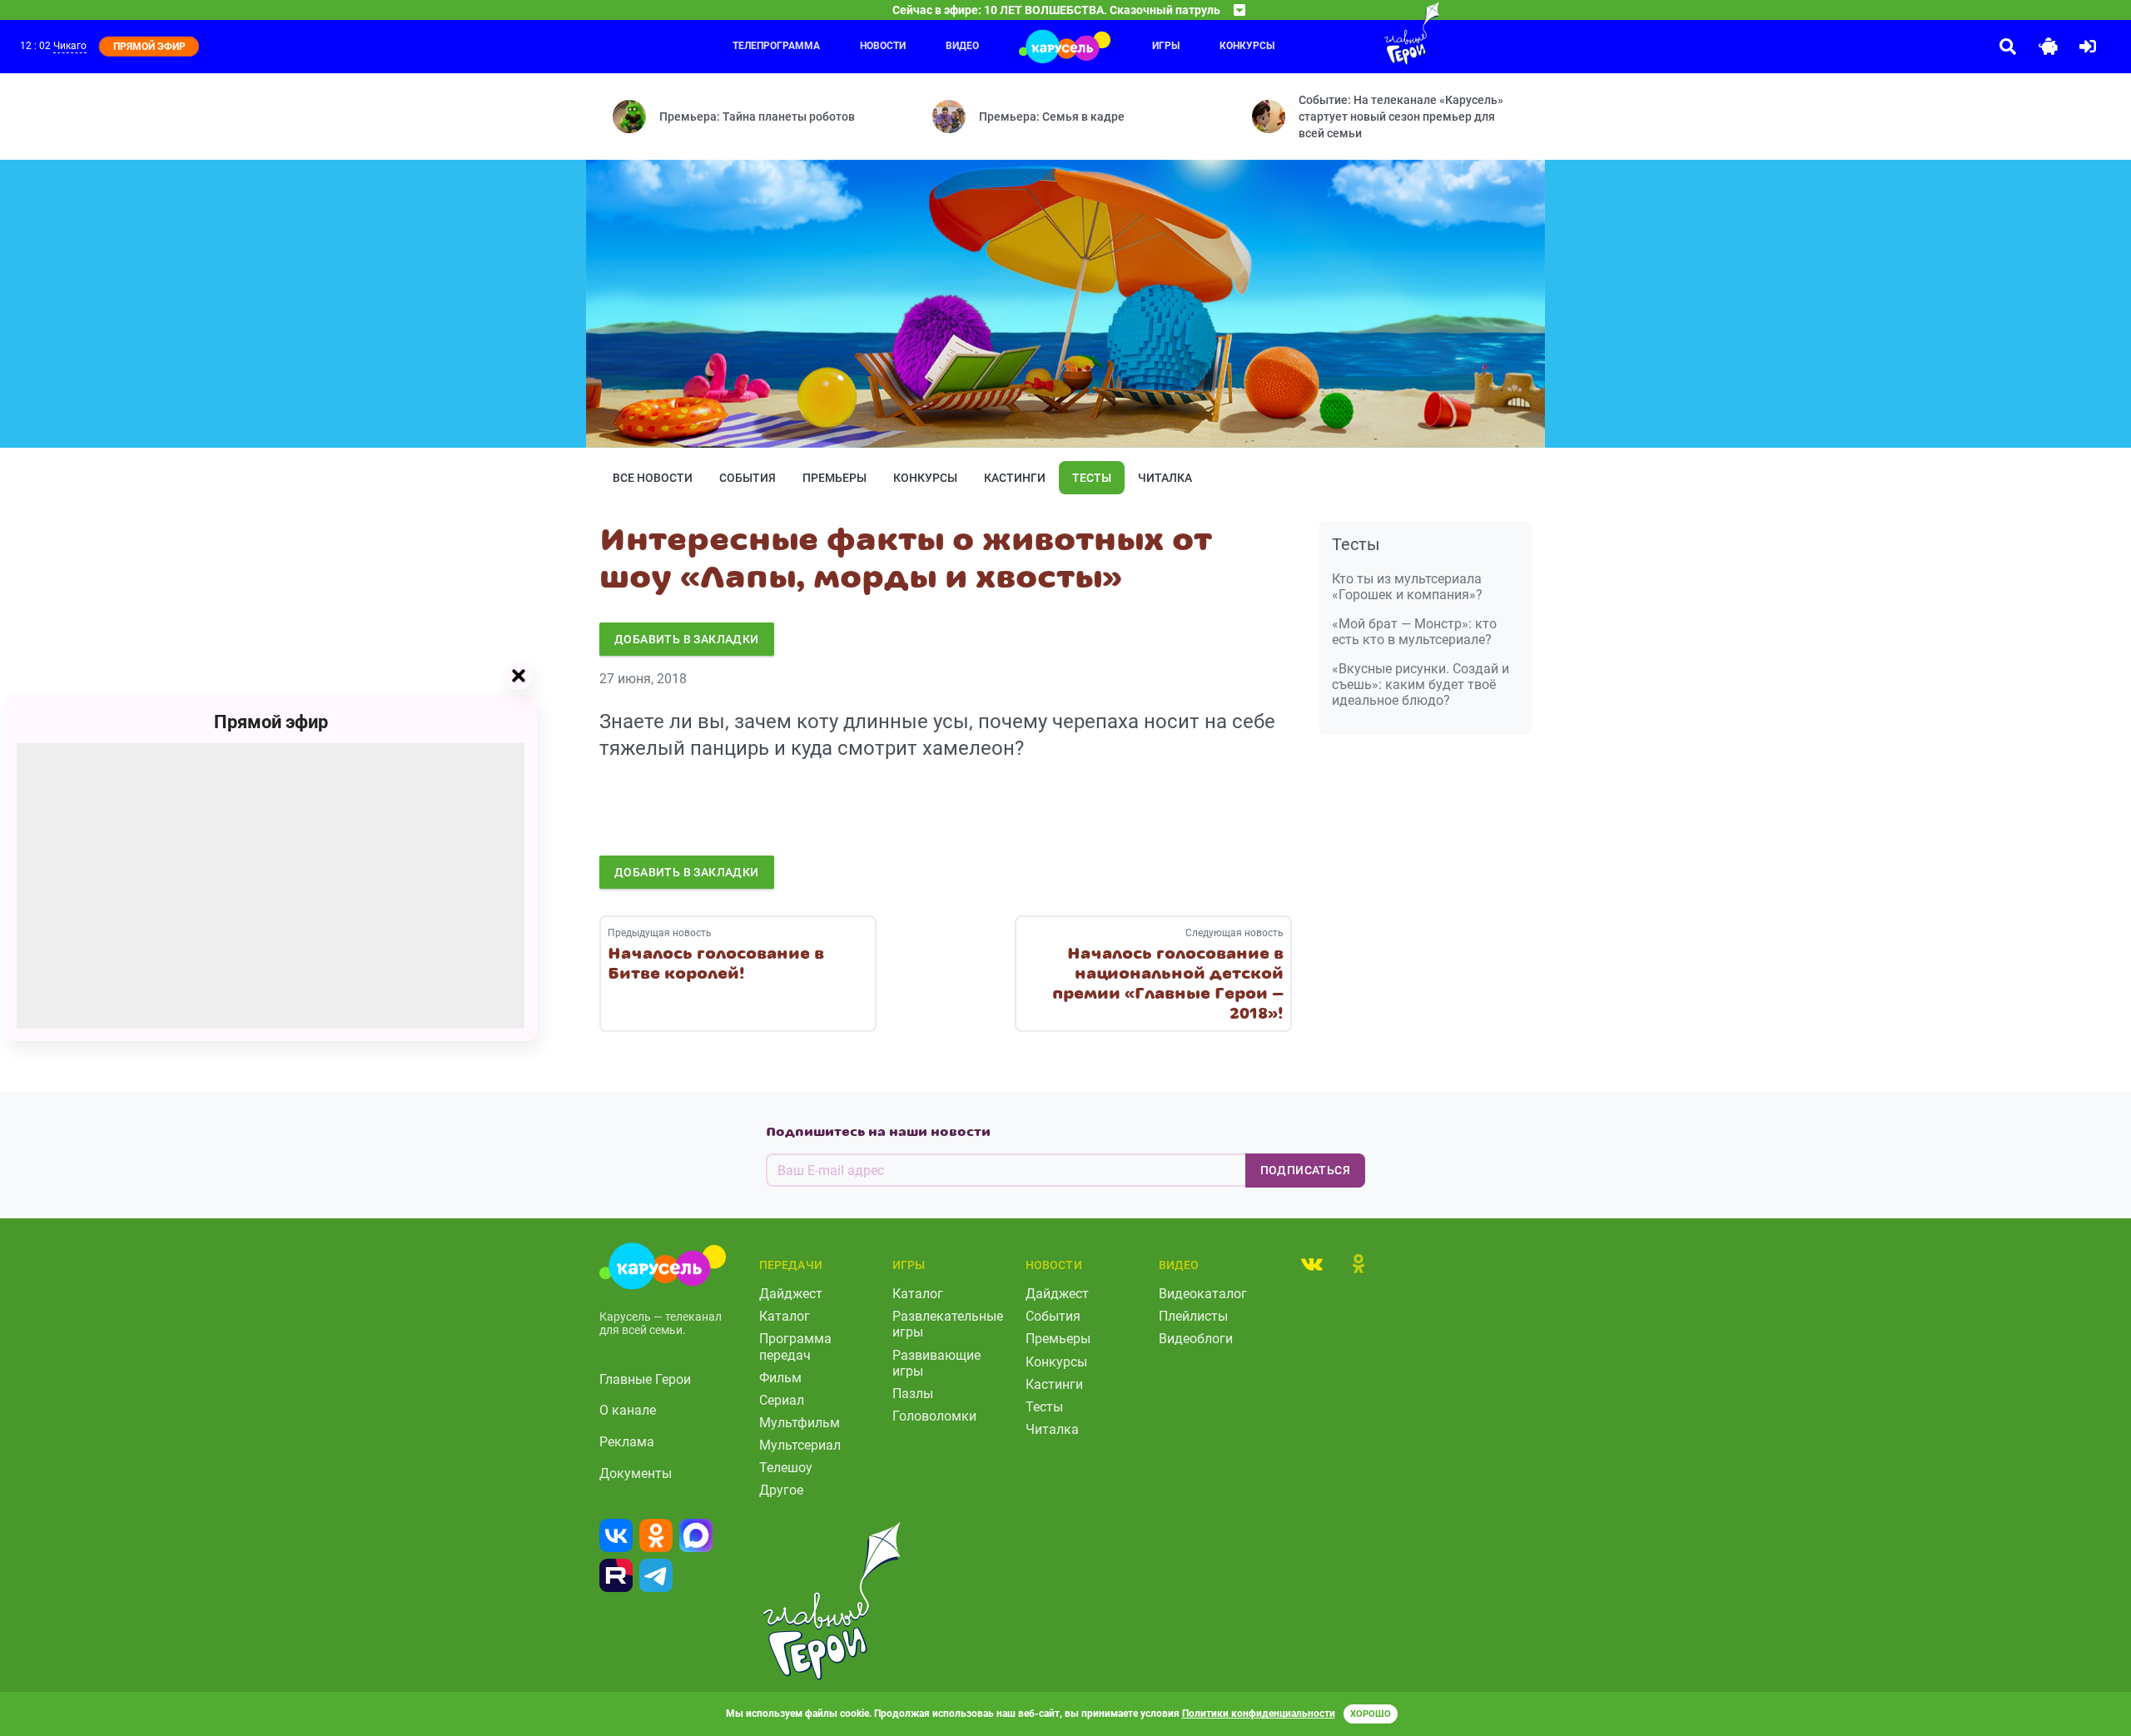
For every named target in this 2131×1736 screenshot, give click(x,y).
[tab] (1312, 1263)
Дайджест (791, 1294)
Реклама (627, 1442)
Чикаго (70, 46)
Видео (962, 46)
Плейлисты (1193, 1316)
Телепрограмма (776, 46)
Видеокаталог (1203, 1294)
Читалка (1165, 478)
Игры (1166, 46)
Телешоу (786, 1468)
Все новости (653, 478)
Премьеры (835, 478)
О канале (628, 1410)
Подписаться (1305, 1170)
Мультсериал (800, 1445)
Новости (883, 46)
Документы (636, 1473)
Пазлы (913, 1394)
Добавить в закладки (687, 639)
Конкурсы (1247, 46)
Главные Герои (645, 1379)
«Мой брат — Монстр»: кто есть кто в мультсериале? (1414, 632)
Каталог (785, 1316)
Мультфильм (800, 1423)
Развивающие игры (936, 1363)
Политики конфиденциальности (1259, 1714)
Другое (781, 1490)
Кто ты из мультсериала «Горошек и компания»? (1407, 587)
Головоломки (934, 1416)
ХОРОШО (1371, 1714)
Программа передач (795, 1347)
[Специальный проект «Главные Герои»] (1358, 33)
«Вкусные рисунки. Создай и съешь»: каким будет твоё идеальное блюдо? (1421, 684)
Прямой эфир (271, 722)
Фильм (780, 1378)
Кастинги (1015, 478)
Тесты (1092, 478)
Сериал (782, 1400)
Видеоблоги (1196, 1339)
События (748, 478)
